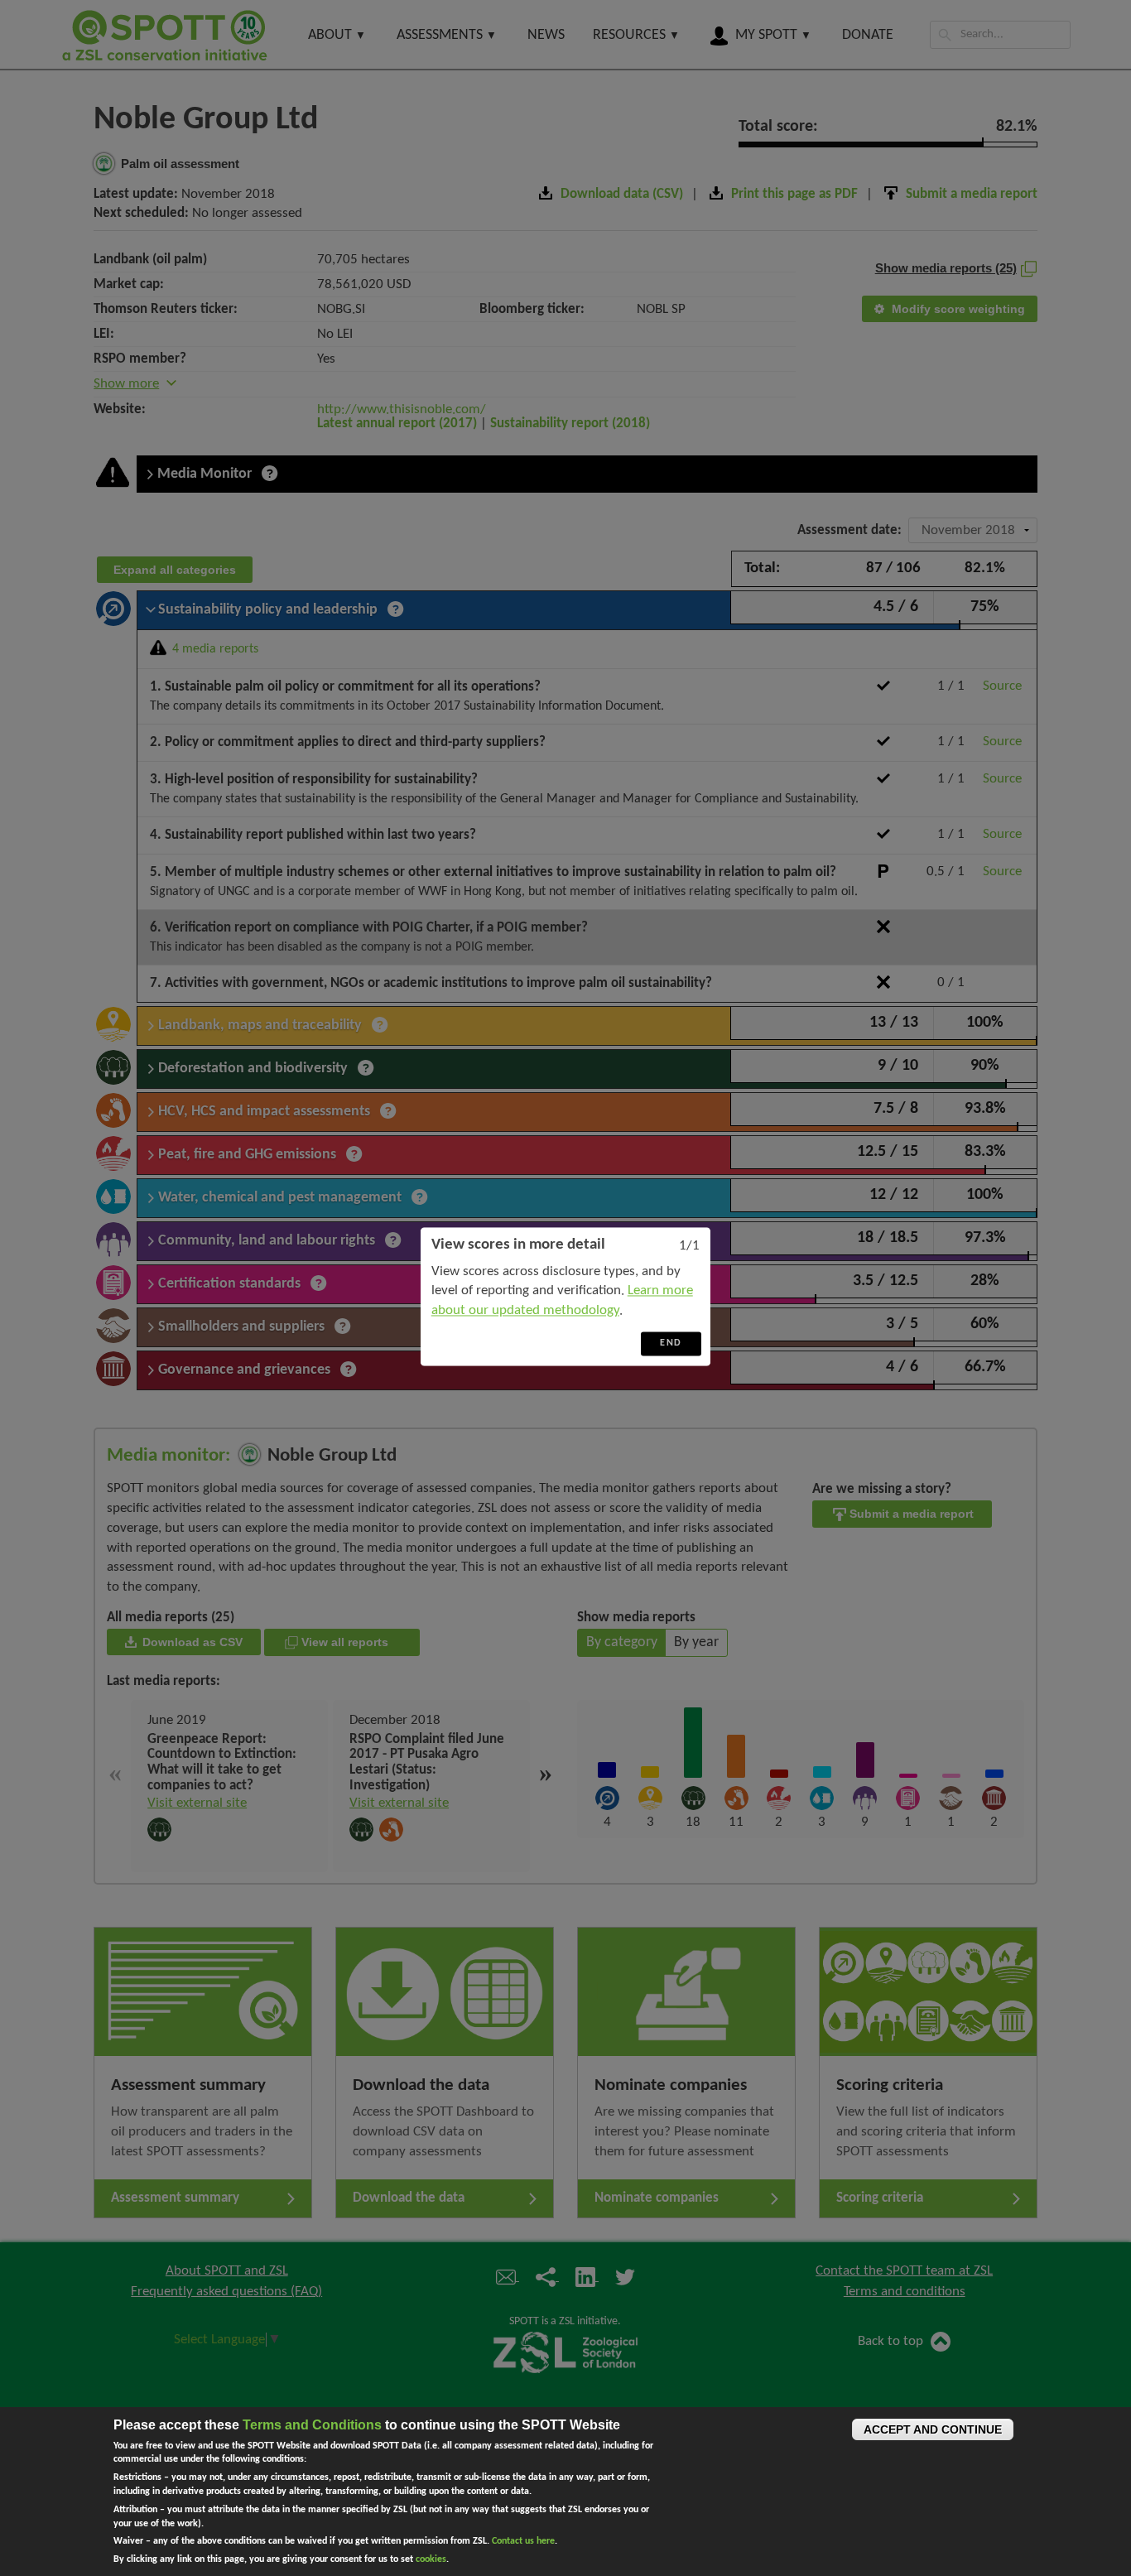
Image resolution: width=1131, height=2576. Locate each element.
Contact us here (523, 2541)
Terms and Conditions (312, 2425)
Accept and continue (933, 2429)
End (671, 1343)
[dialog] (565, 1296)
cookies (431, 2559)
